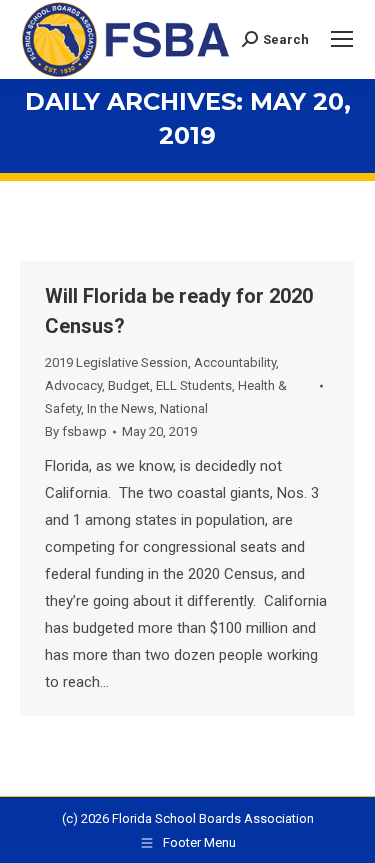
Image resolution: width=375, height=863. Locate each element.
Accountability (235, 362)
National (184, 408)
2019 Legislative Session (116, 362)
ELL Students (194, 385)
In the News (120, 408)
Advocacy (73, 385)
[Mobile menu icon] (342, 39)
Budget (129, 385)
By (76, 431)
